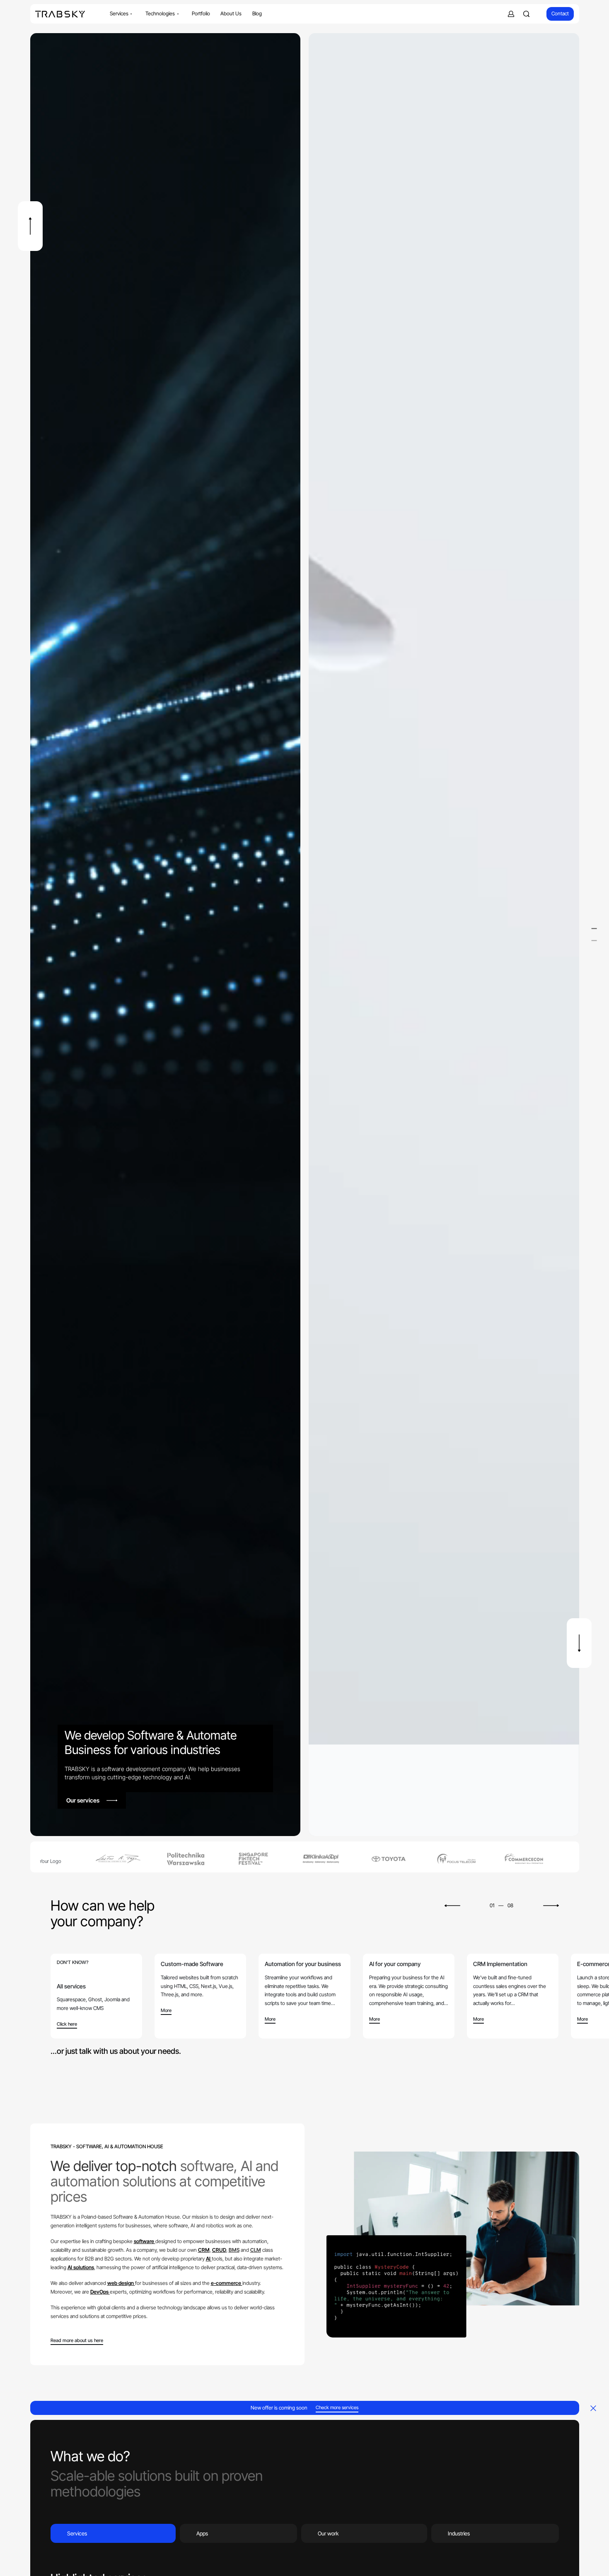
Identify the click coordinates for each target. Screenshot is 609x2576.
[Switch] (594, 928)
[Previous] (30, 226)
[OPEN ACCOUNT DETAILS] (511, 14)
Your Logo (45, 1861)
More (166, 2011)
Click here (67, 2024)
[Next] (579, 1643)
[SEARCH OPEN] (526, 14)
